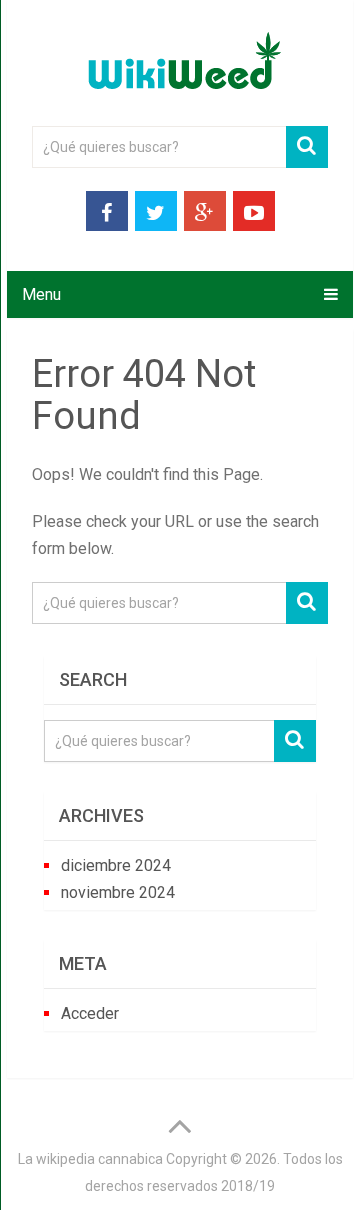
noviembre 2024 (118, 892)
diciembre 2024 (116, 865)
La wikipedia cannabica (90, 1159)
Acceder (90, 1013)
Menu (41, 294)
